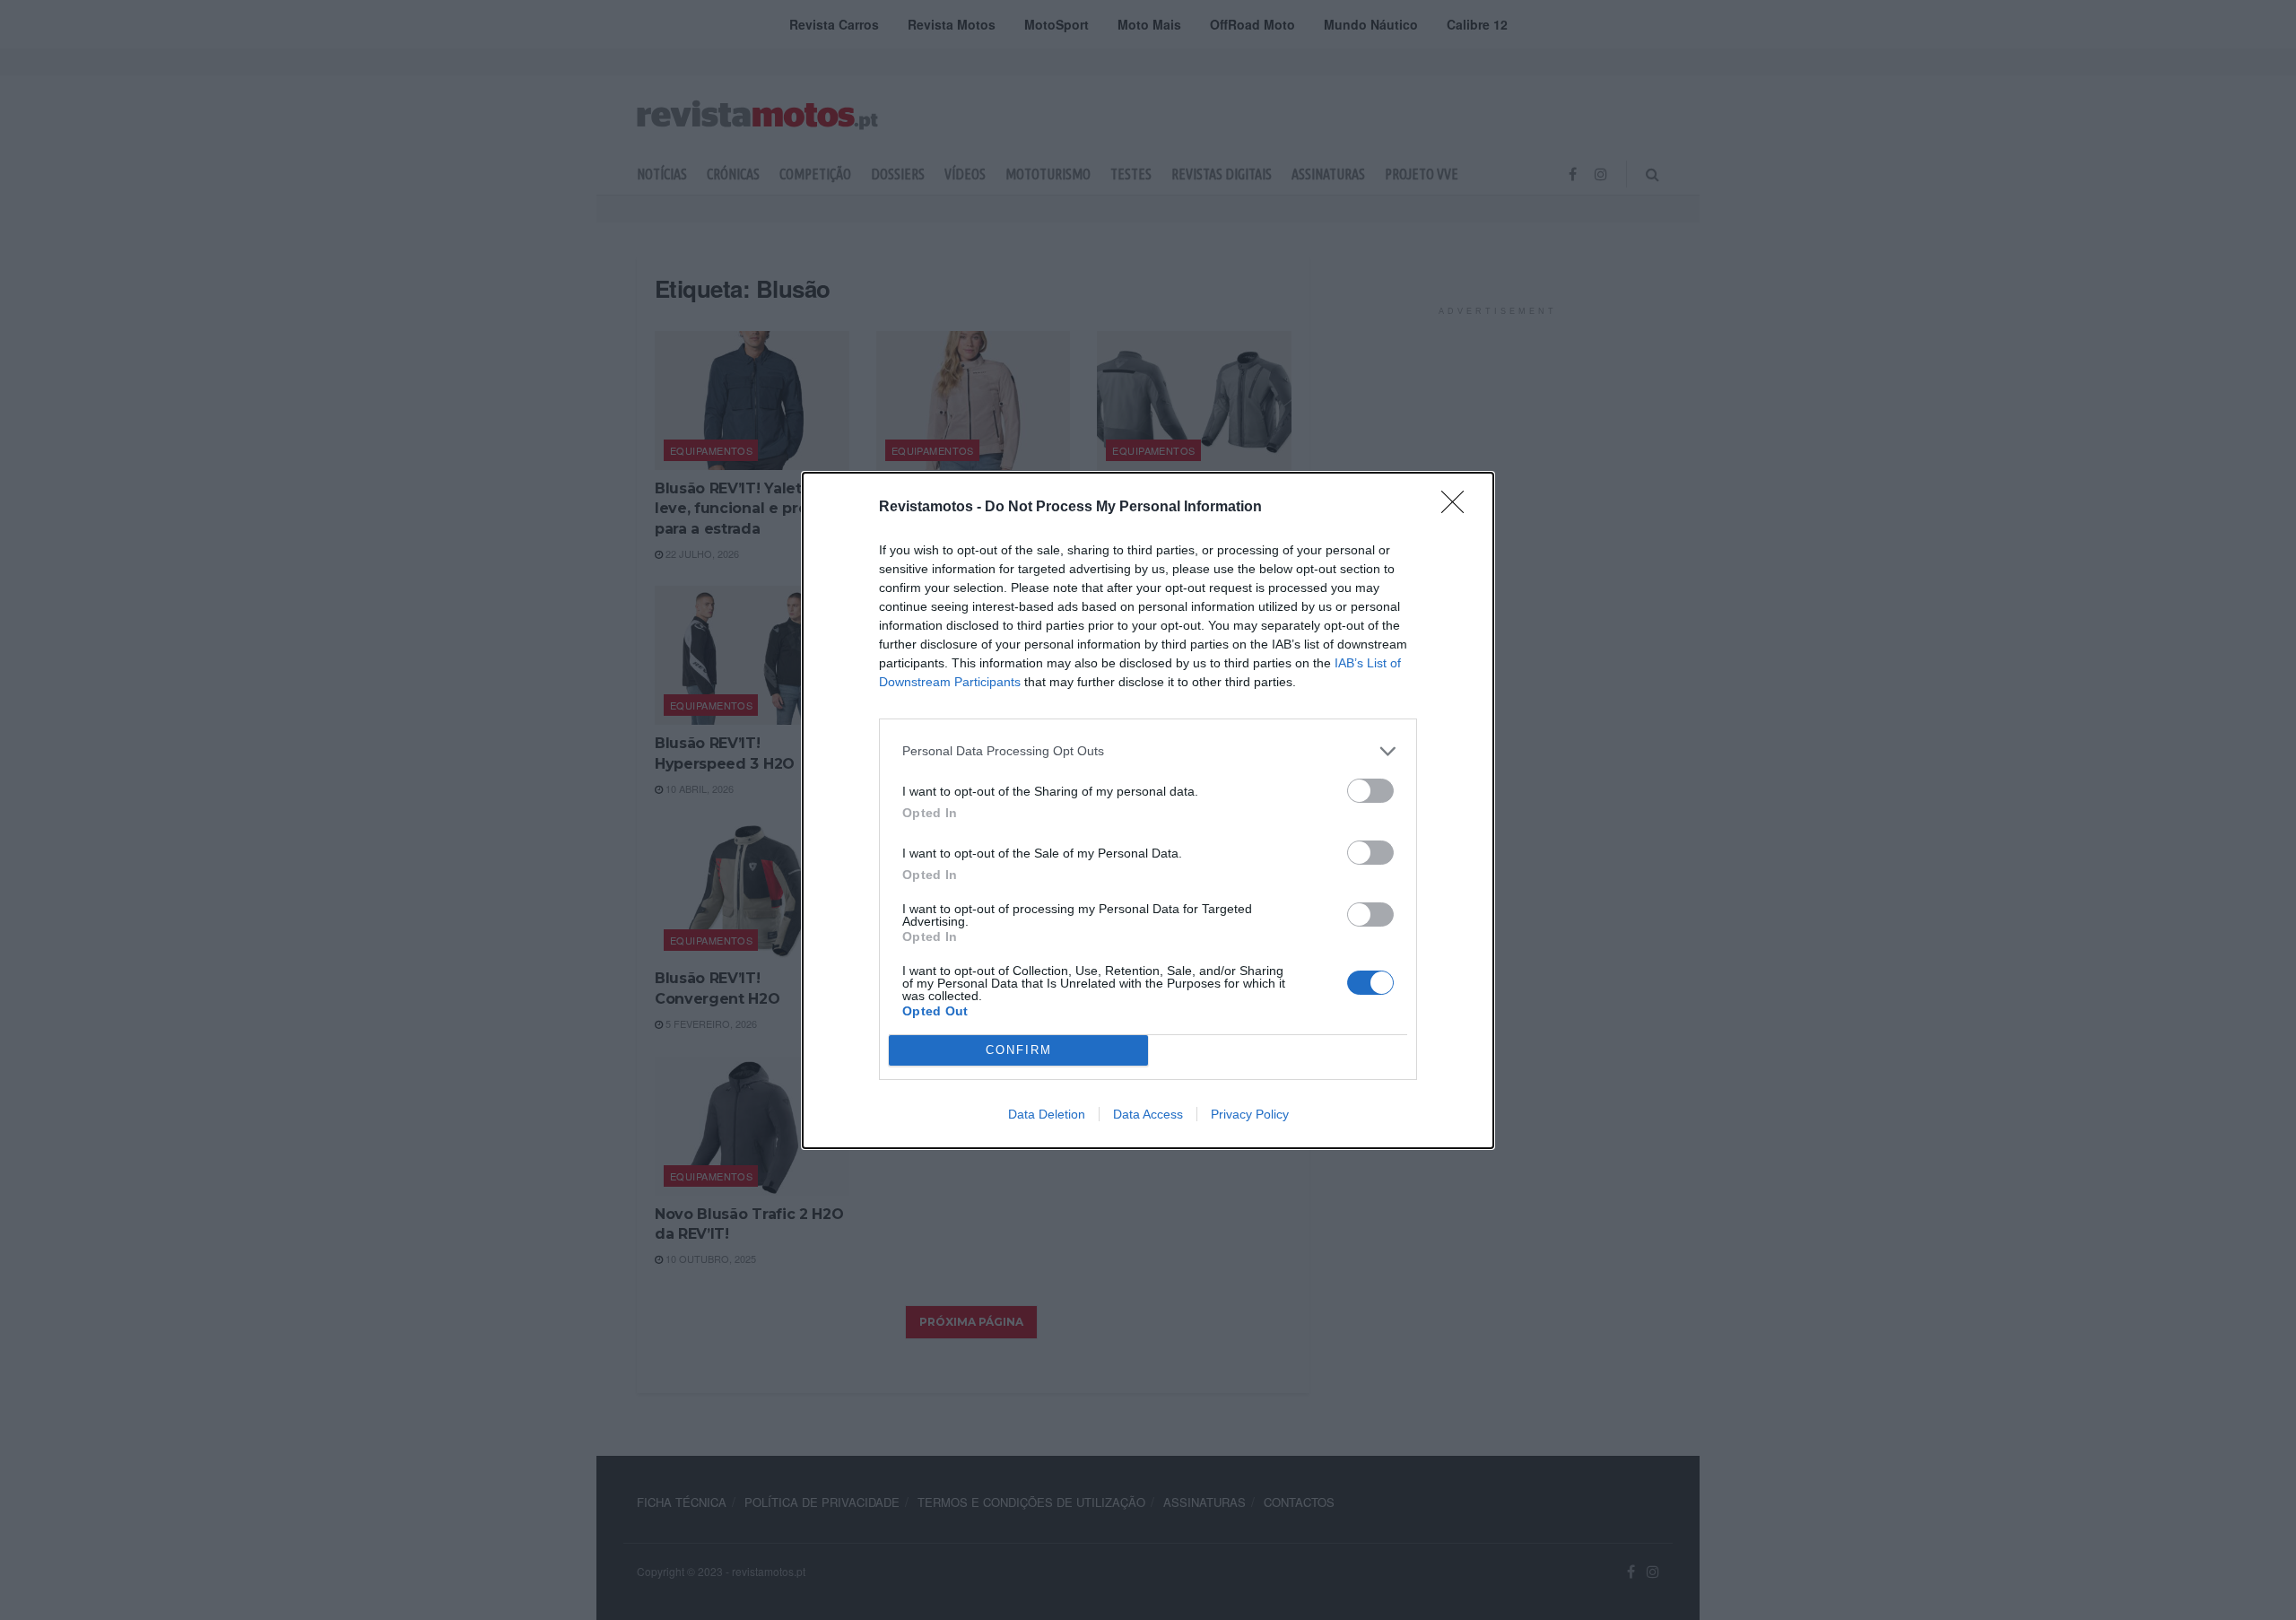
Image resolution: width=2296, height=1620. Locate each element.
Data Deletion (1047, 1114)
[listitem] (1148, 751)
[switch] (1370, 791)
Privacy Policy (1250, 1114)
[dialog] (1148, 810)
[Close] (1458, 508)
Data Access (1148, 1114)
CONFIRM (1019, 1050)
